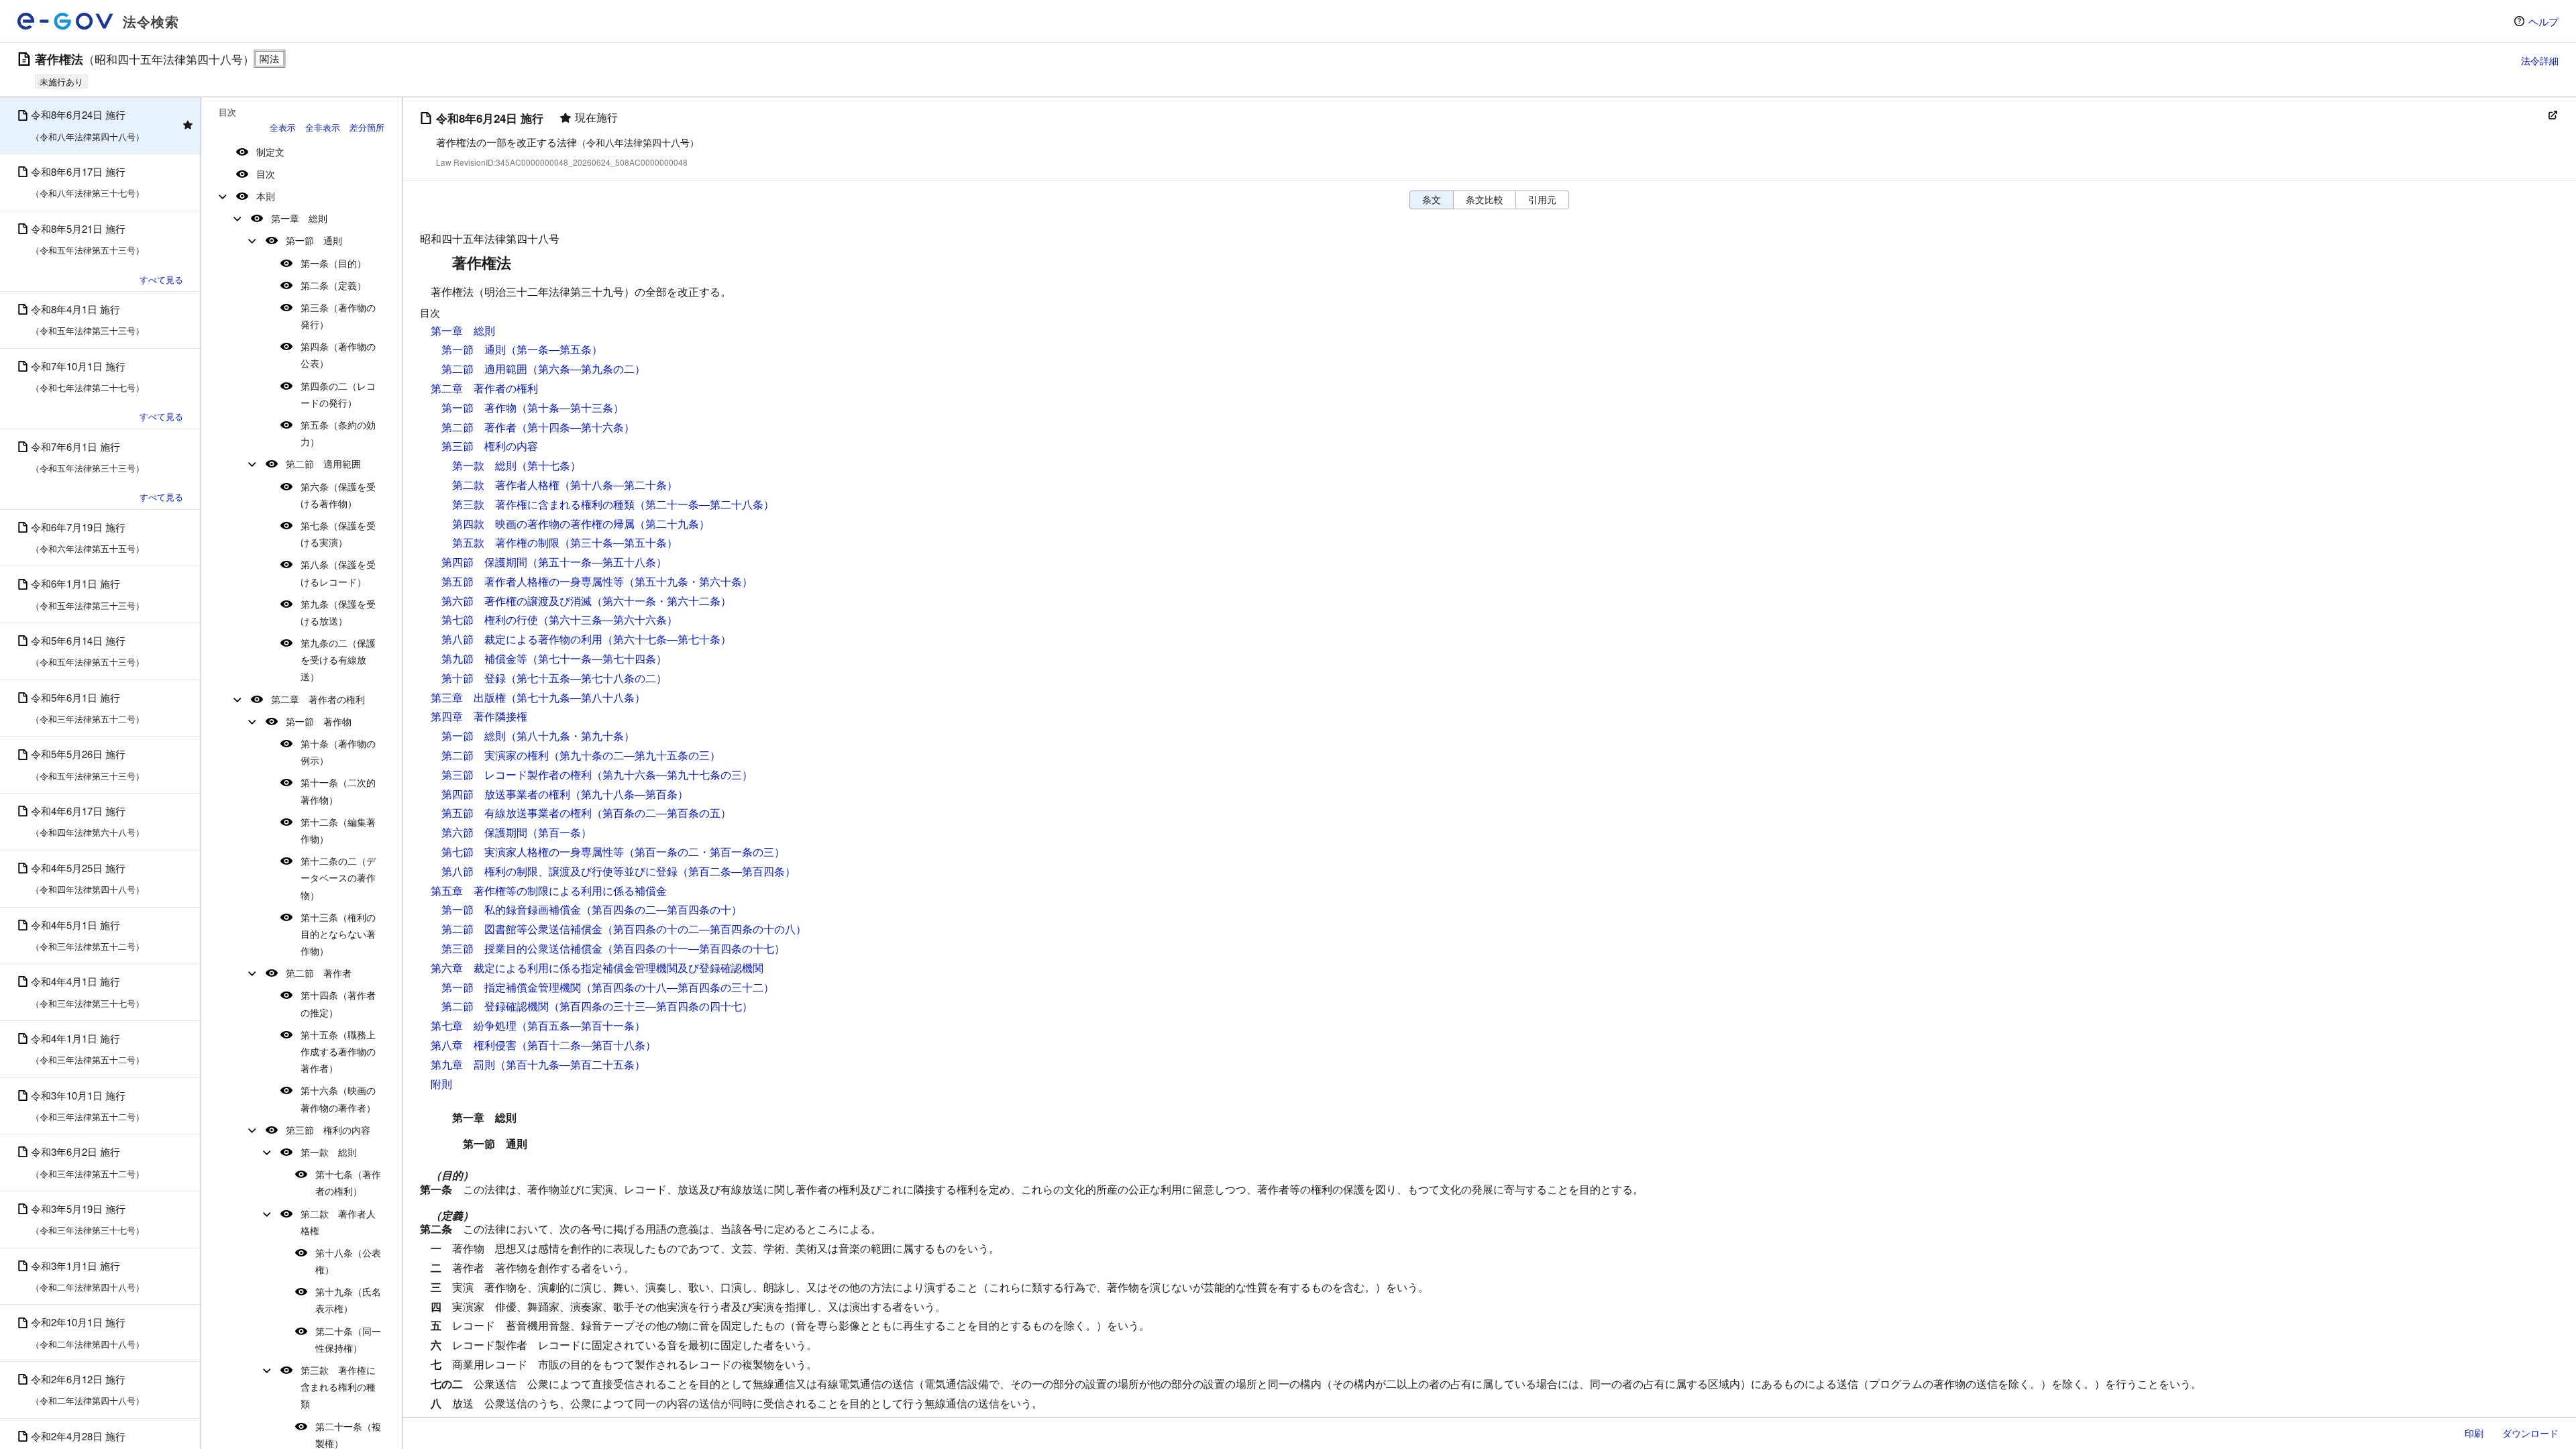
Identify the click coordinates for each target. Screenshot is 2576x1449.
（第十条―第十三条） (570, 408)
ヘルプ (2543, 21)
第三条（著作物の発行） (338, 316)
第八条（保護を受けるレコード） (338, 573)
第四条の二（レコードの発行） (338, 394)
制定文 (270, 152)
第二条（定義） (333, 285)
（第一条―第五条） (554, 349)
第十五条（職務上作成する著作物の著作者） (338, 1051)
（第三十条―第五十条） (619, 542)
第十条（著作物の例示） (338, 752)
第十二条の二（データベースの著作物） (338, 877)
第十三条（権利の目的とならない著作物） (338, 934)
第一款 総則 (329, 1152)
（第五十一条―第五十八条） (597, 562)
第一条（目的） (333, 263)
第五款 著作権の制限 (506, 542)
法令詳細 (2540, 60)
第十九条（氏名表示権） (348, 1300)
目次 (266, 174)
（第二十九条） (672, 524)
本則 (266, 196)
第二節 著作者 (319, 973)
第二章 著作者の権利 (318, 699)
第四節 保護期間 (484, 562)
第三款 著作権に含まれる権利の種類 (338, 1387)
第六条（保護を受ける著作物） (338, 495)
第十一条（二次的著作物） (338, 791)
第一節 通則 (314, 240)
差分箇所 (367, 127)
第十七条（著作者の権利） (348, 1182)
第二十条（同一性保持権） (348, 1339)
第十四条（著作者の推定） (338, 1003)
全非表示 (323, 127)
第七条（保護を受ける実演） (338, 534)
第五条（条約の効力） (338, 433)
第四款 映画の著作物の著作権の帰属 (543, 524)
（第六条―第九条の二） (586, 369)
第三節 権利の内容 (328, 1130)
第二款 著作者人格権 (338, 1222)
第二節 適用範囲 (323, 464)
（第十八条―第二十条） (619, 485)
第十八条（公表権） (348, 1261)
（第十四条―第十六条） (576, 427)
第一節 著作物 (319, 721)
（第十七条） (549, 465)
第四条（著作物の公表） (338, 355)
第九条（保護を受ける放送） (338, 612)
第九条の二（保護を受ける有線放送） (338, 659)
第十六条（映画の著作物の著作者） (338, 1098)
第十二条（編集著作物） (338, 830)
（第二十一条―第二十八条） (704, 504)
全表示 (283, 127)
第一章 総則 (299, 218)
